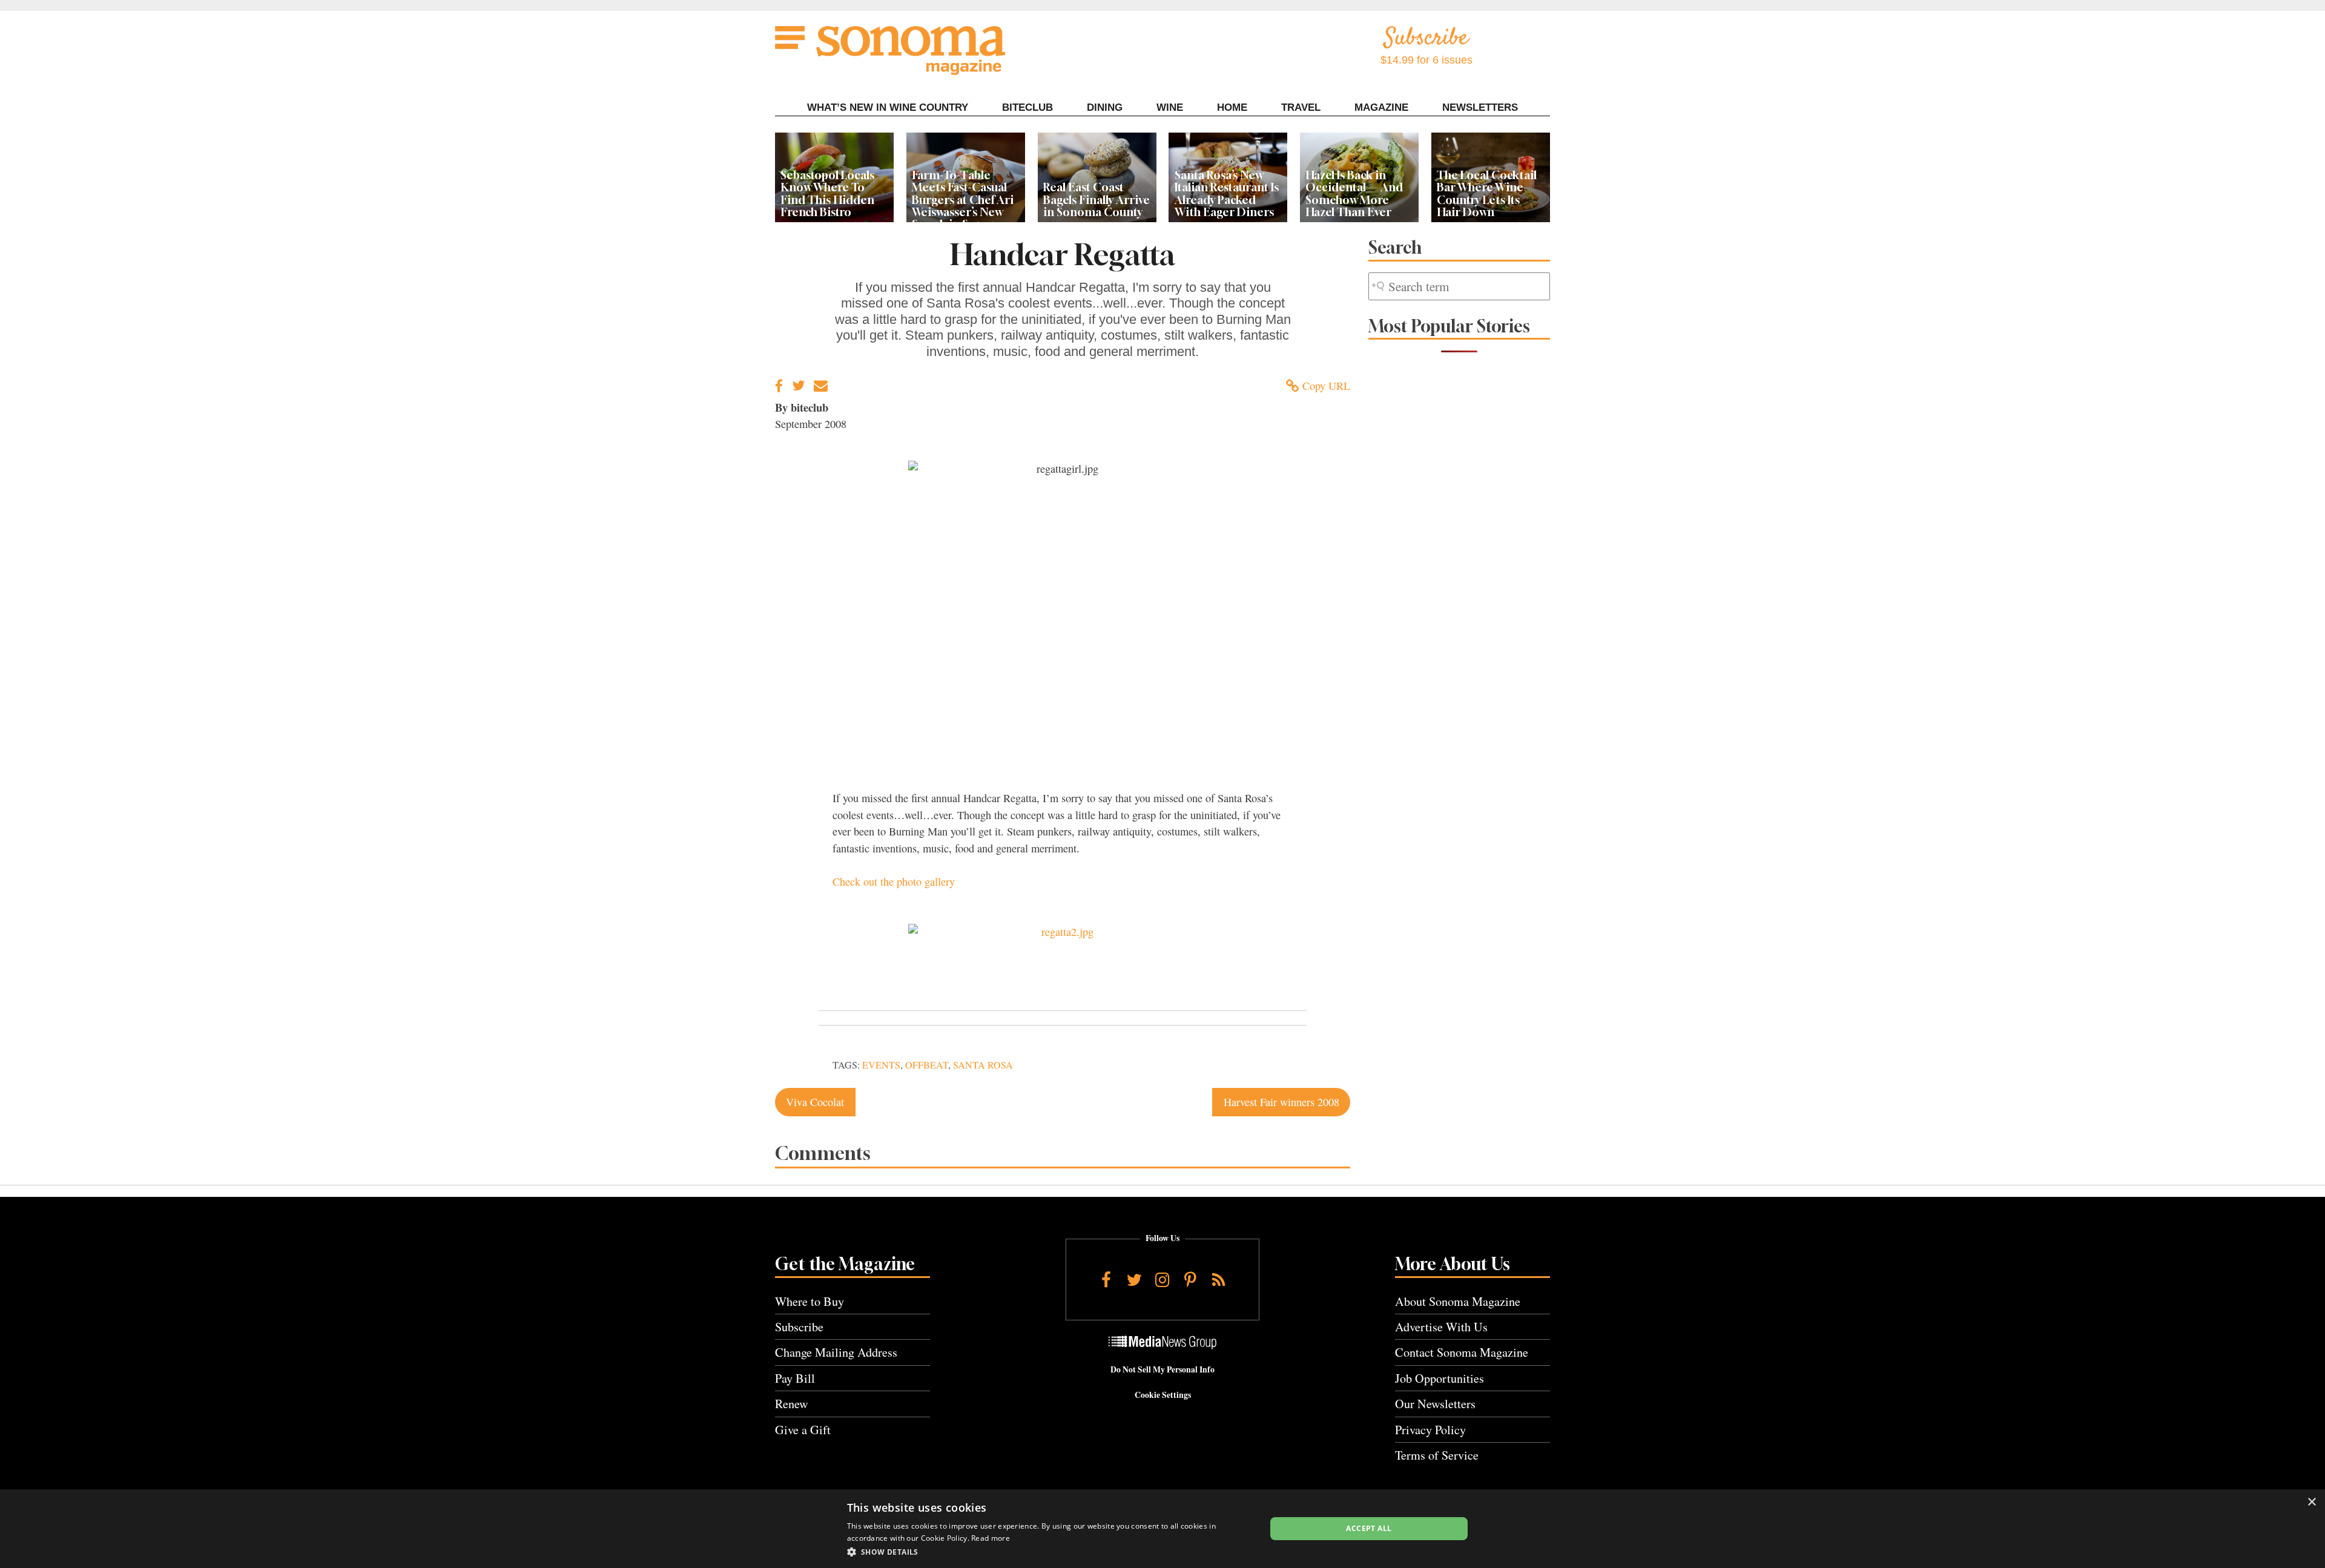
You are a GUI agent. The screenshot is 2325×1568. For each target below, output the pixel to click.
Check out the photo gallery (894, 881)
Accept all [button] (1369, 1528)
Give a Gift (803, 1430)
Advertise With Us (1441, 1327)
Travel (1301, 107)
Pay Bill (795, 1378)
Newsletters (1480, 107)
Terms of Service (1437, 1455)
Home (1232, 107)
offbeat (927, 1065)
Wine (1170, 107)
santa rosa (983, 1065)
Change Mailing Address (836, 1352)
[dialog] (1162, 1529)
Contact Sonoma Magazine (1462, 1352)
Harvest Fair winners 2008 (1281, 1102)
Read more (991, 1538)
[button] (1050, 1552)
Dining (1105, 107)
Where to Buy (810, 1301)
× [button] (2311, 1502)
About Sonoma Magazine (1458, 1301)
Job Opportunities (1440, 1378)
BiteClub (1027, 107)
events (881, 1065)
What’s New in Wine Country (888, 107)
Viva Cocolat (815, 1102)
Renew (792, 1404)
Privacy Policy (1430, 1430)
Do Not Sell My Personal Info (1162, 1369)
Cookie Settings (1163, 1395)
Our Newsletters (1435, 1404)
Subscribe (799, 1327)
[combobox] (1459, 287)
